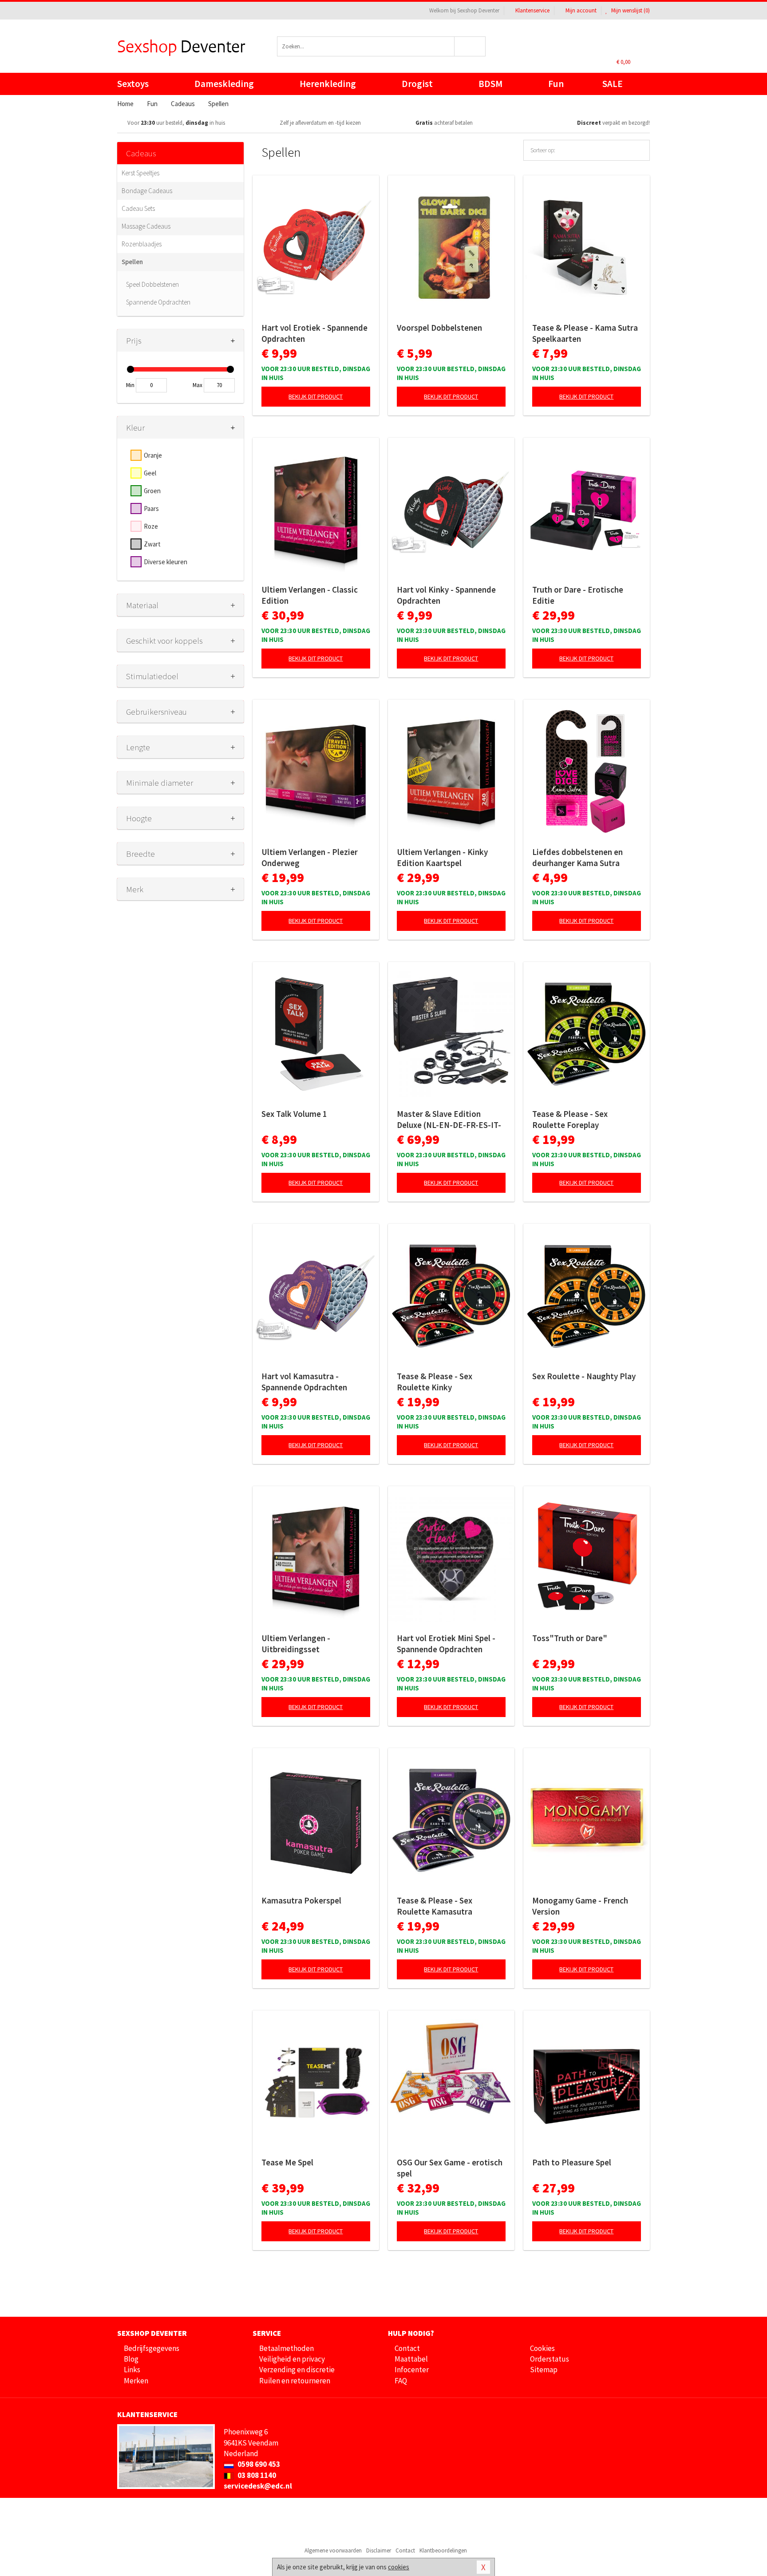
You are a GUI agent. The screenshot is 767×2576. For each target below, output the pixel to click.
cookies (399, 2567)
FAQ (401, 2381)
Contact (407, 2348)
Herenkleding (328, 84)
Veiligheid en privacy (292, 2359)
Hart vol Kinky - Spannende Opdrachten (446, 595)
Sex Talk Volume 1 (294, 1114)
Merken (136, 2381)
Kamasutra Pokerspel (301, 1900)
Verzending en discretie (297, 2370)
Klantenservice (532, 10)
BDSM (490, 84)
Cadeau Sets (138, 208)
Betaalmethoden (287, 2348)
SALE (613, 84)
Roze (151, 526)
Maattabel (411, 2359)
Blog (131, 2359)
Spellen (132, 262)
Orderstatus (550, 2359)
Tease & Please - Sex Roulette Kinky (435, 1382)
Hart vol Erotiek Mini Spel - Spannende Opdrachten (446, 1644)
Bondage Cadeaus (147, 191)
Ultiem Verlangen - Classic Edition (310, 595)
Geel (150, 473)
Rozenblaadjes (142, 244)
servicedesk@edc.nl (258, 2486)
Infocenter (412, 2370)
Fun (556, 84)
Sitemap (544, 2370)
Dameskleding (224, 84)
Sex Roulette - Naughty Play (584, 1376)
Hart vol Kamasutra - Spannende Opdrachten (304, 1382)
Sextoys (133, 84)
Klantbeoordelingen (443, 2550)
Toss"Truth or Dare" (570, 1638)
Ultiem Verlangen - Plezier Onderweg (310, 857)
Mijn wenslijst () (630, 10)
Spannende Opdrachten (158, 302)
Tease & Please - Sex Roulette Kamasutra (435, 1906)
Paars (151, 508)
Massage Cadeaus (146, 226)
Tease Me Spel (287, 2162)
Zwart (152, 544)
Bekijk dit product (316, 396)
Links (132, 2370)
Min (130, 385)
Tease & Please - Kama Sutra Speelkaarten (585, 333)
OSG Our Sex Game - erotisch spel (450, 2168)
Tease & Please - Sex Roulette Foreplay (570, 1119)
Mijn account (581, 10)
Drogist (417, 84)
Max (198, 385)
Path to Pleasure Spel (572, 2162)
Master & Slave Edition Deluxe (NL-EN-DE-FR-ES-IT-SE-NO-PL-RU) (449, 1120)
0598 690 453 (258, 2464)
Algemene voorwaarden (333, 2550)
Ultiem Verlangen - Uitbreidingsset (296, 1644)
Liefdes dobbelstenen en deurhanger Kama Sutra (577, 857)
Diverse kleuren (166, 562)
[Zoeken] (470, 46)
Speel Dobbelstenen (152, 284)
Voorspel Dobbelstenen (439, 328)
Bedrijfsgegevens (152, 2348)
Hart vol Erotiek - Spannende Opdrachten (314, 333)
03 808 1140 (256, 2475)
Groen (152, 491)
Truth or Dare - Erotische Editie (578, 595)
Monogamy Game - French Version (580, 1906)
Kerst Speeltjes (140, 173)
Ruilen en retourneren (295, 2381)
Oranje (153, 455)
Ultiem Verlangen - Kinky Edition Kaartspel (442, 857)
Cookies (542, 2348)
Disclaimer (379, 2550)
